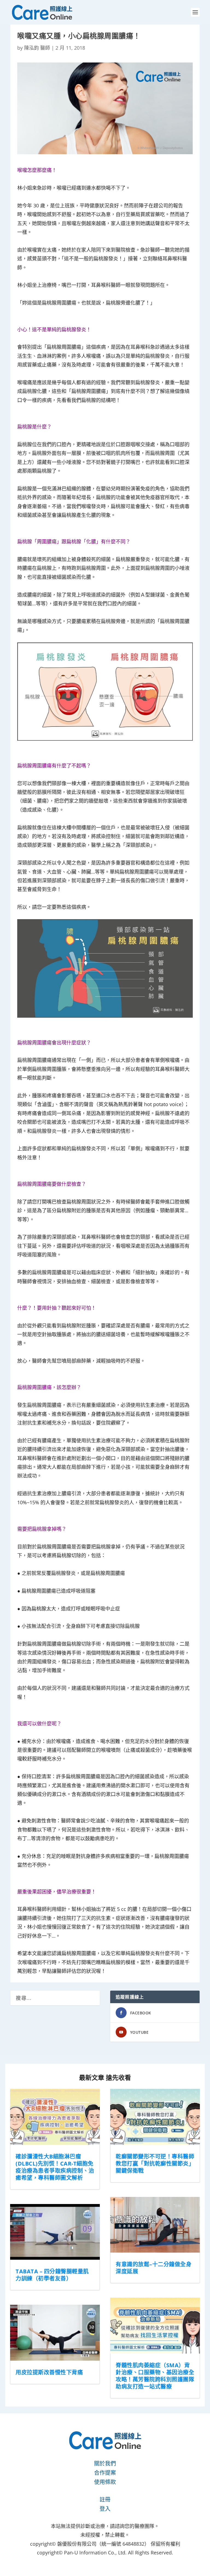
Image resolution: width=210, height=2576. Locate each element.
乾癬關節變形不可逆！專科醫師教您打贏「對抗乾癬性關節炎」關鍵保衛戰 (155, 2163)
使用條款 (105, 2482)
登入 (105, 2509)
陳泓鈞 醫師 (37, 48)
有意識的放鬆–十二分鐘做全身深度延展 (154, 2268)
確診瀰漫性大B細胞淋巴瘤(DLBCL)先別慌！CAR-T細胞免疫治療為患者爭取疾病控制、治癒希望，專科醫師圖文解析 (55, 2167)
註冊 (105, 2499)
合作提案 (105, 2473)
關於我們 (105, 2463)
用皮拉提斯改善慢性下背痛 (49, 2372)
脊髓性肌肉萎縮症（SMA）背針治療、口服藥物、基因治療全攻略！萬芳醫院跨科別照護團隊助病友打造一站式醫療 (155, 2376)
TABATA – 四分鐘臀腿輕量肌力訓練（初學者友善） (52, 2275)
